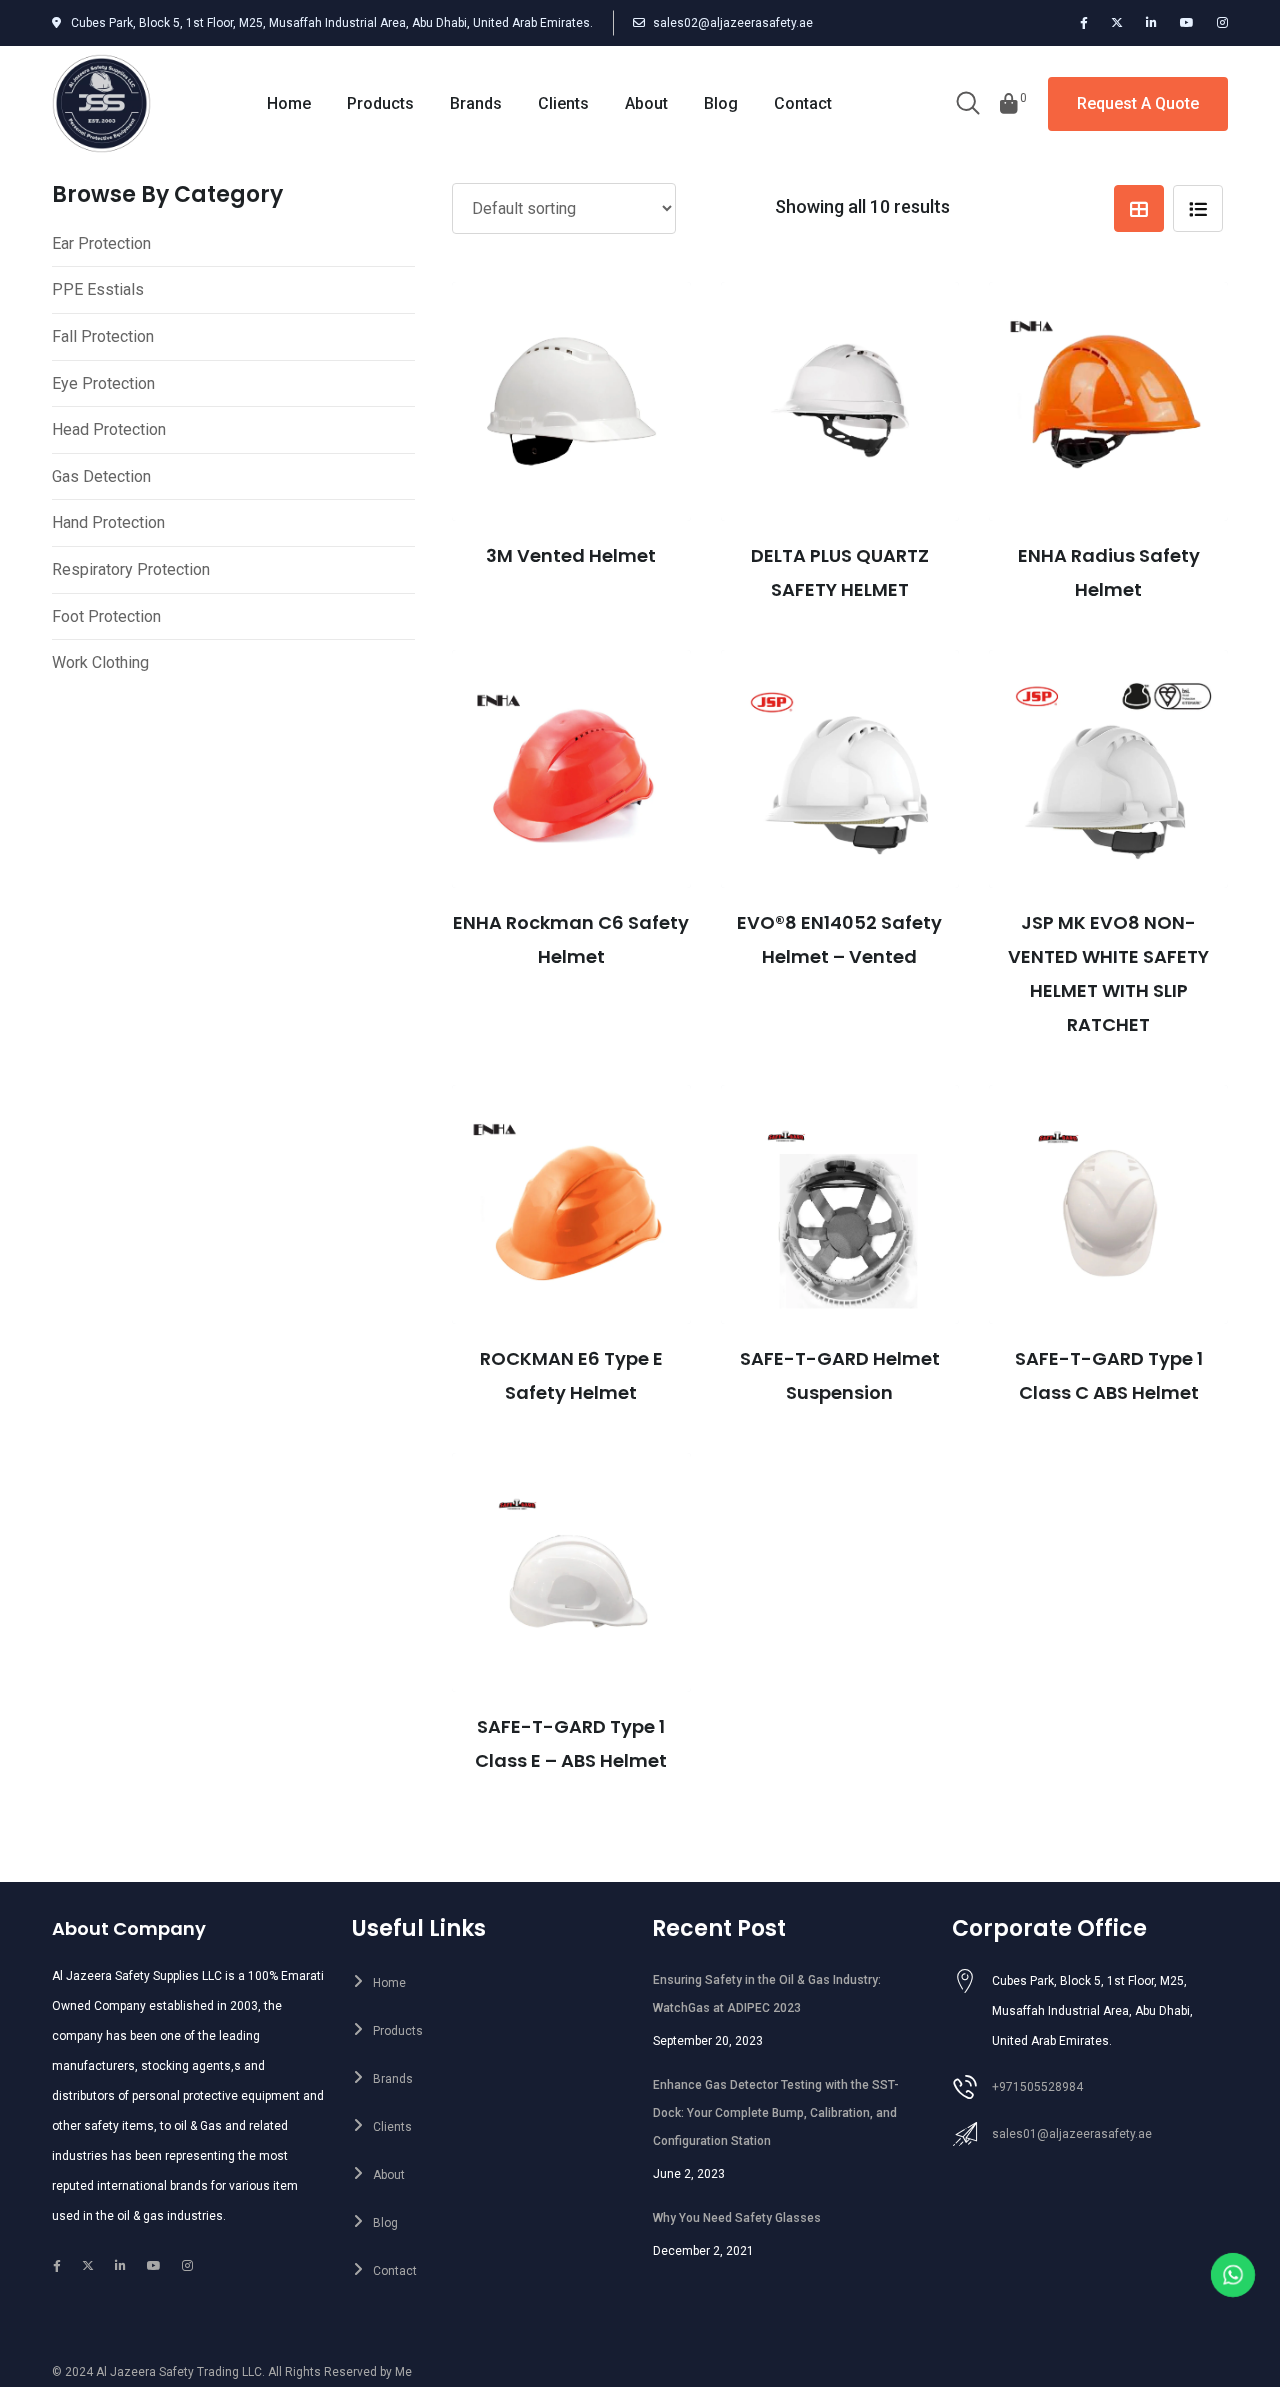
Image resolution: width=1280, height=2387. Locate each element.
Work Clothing (100, 662)
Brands (476, 103)
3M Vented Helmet (571, 555)
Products (380, 103)
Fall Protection (103, 336)
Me (403, 2372)
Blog (721, 103)
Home (289, 103)
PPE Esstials (98, 289)
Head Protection (109, 429)
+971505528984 (1037, 2087)
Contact (803, 103)
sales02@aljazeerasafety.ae (733, 23)
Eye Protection (103, 383)
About (646, 103)
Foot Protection (106, 616)
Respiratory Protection (131, 569)
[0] (1009, 104)
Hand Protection (108, 522)
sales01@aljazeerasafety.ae (1072, 2134)
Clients (563, 103)
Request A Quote (1138, 103)
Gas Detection (101, 476)
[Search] (968, 105)
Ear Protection (101, 243)
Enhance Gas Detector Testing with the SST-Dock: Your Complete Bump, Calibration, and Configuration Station (776, 2113)
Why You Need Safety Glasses (737, 2218)
